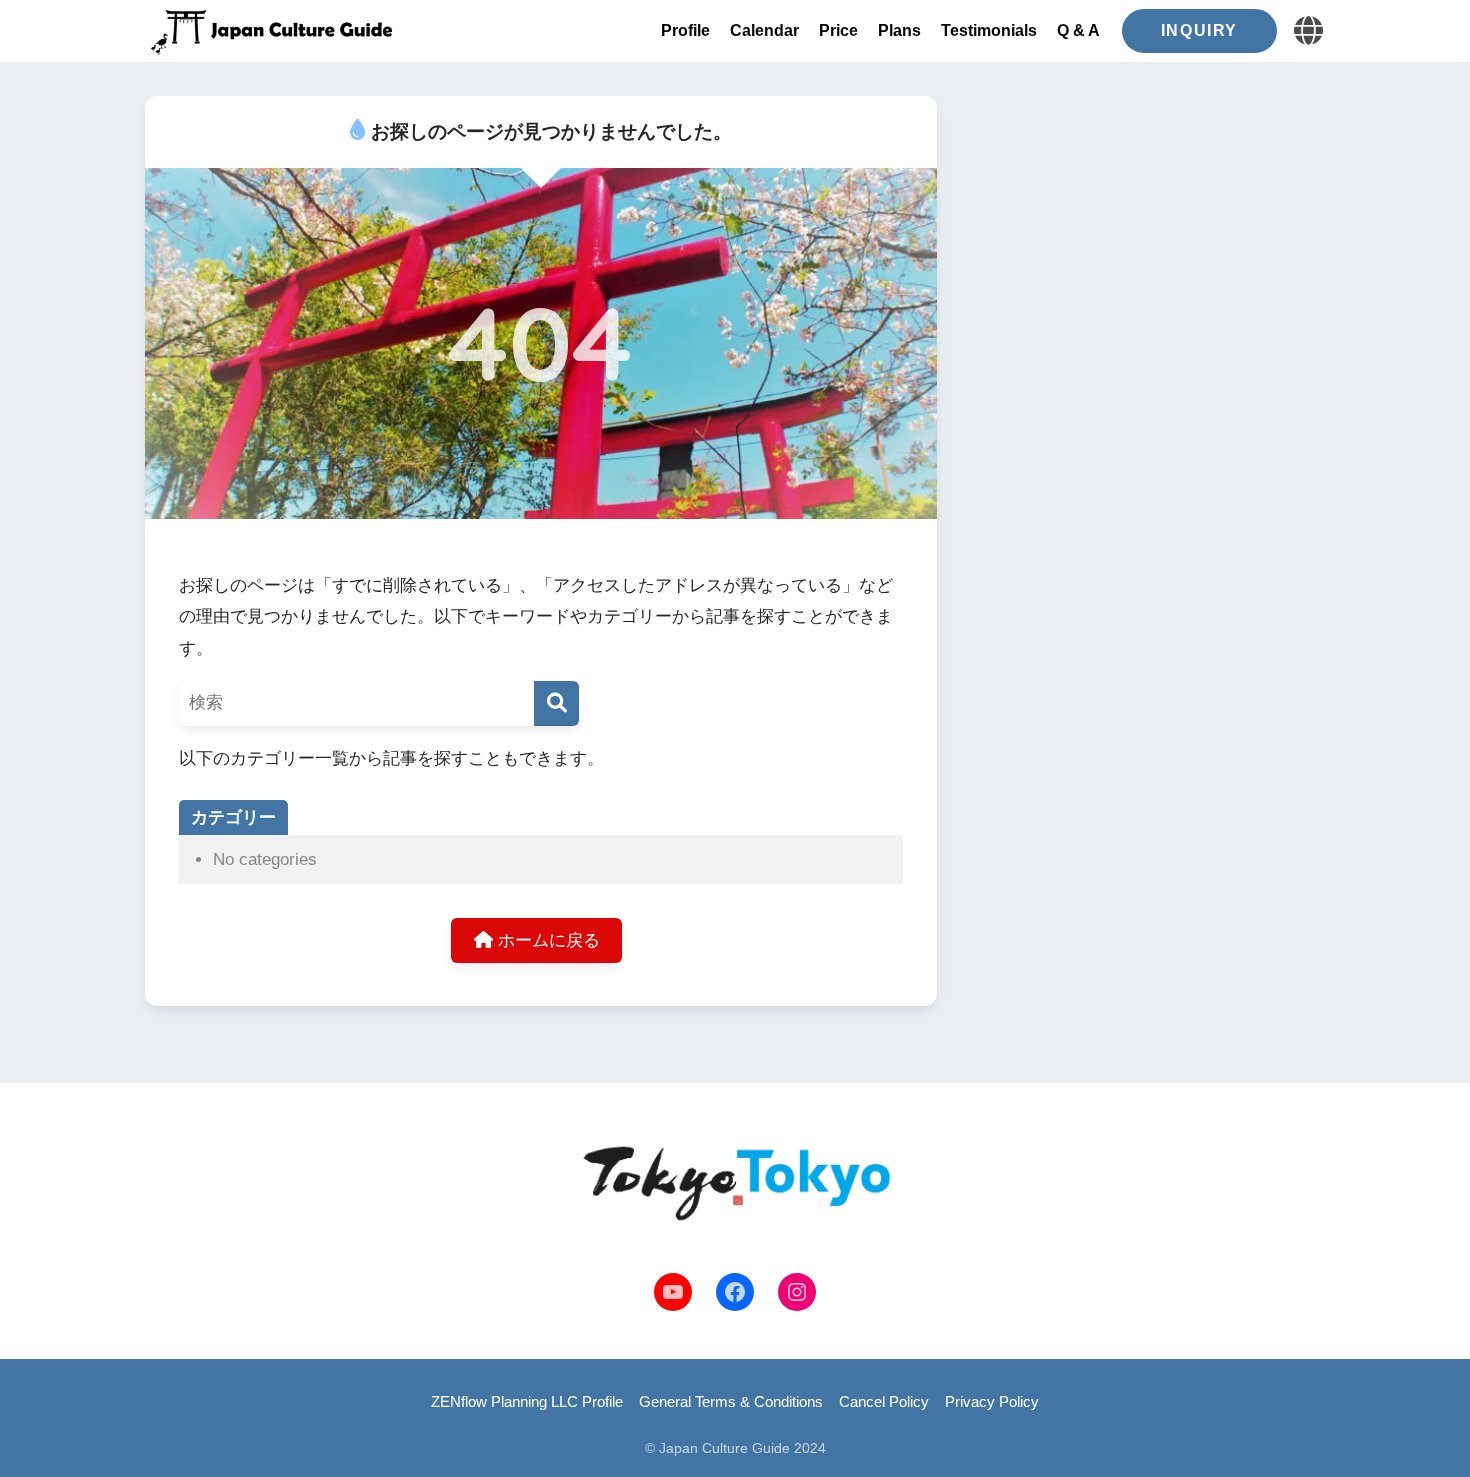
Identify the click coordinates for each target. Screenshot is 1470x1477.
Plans (899, 30)
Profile (685, 30)
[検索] (556, 703)
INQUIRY (1199, 30)
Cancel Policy (884, 1402)
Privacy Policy (992, 1402)
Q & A (1078, 30)
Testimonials (989, 30)
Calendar (764, 30)
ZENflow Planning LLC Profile (527, 1402)
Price (838, 30)
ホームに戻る (546, 940)
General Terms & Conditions (731, 1402)
